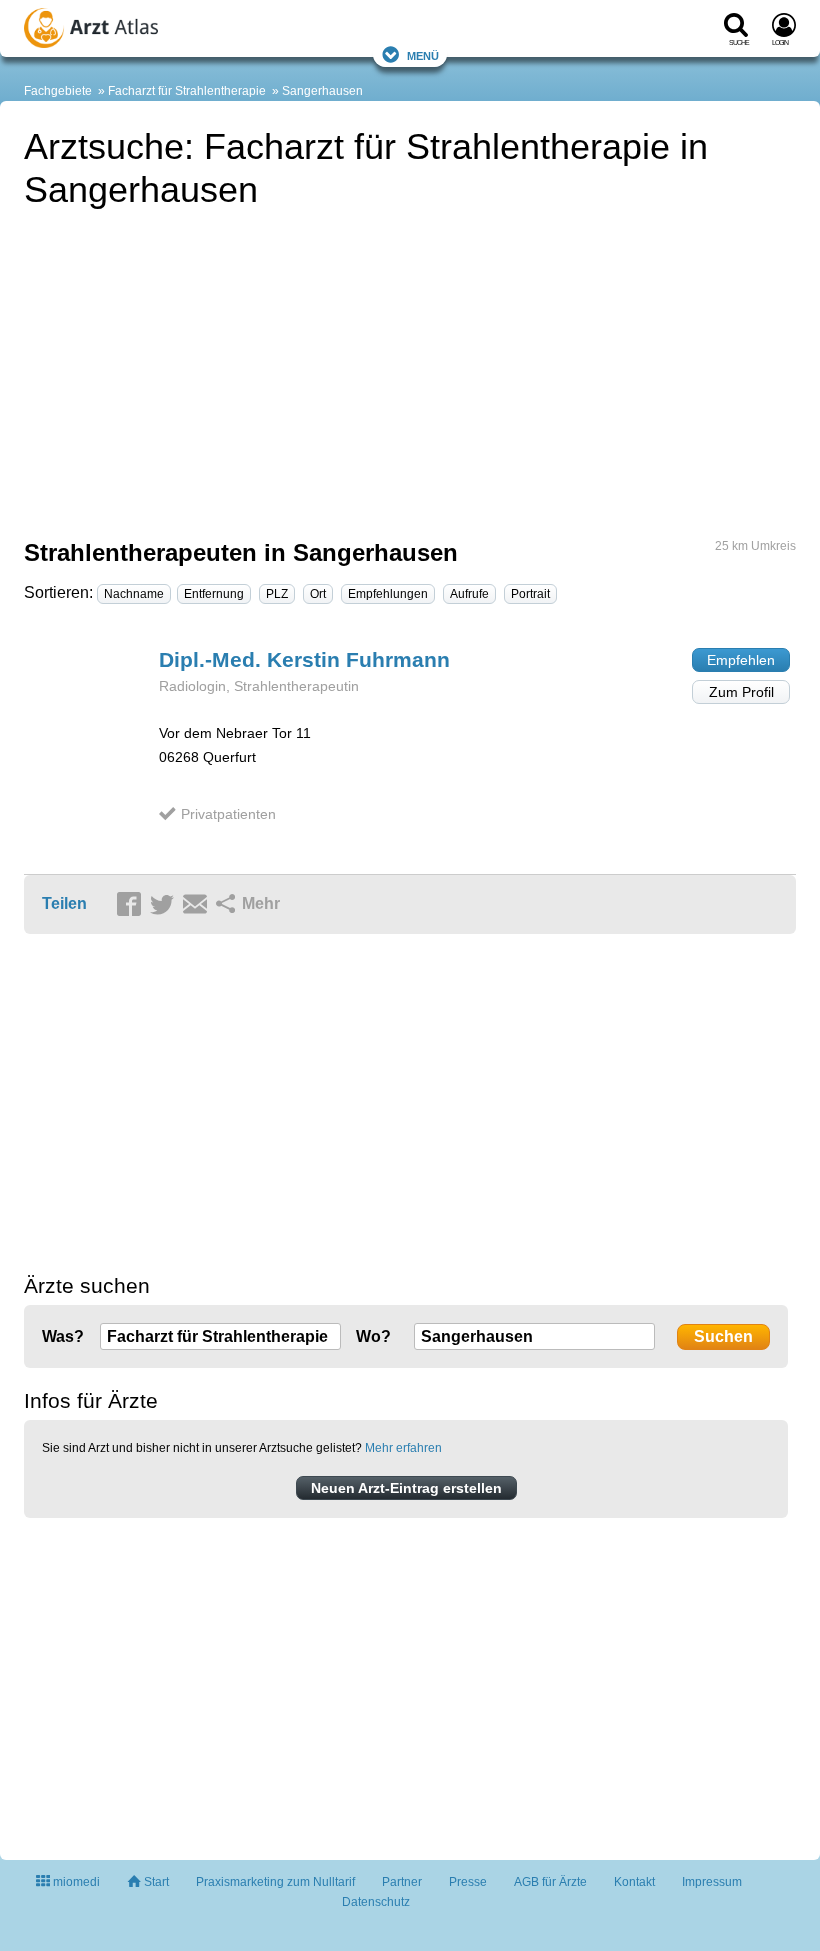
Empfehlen (741, 660)
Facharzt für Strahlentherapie (187, 91)
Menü (423, 54)
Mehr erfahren (403, 1448)
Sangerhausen (322, 91)
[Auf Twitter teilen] (165, 905)
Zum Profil (741, 692)
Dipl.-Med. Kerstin (304, 659)
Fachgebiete (58, 91)
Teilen (64, 903)
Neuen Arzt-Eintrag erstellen (406, 1488)
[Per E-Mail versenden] (198, 905)
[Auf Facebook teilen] (132, 905)
